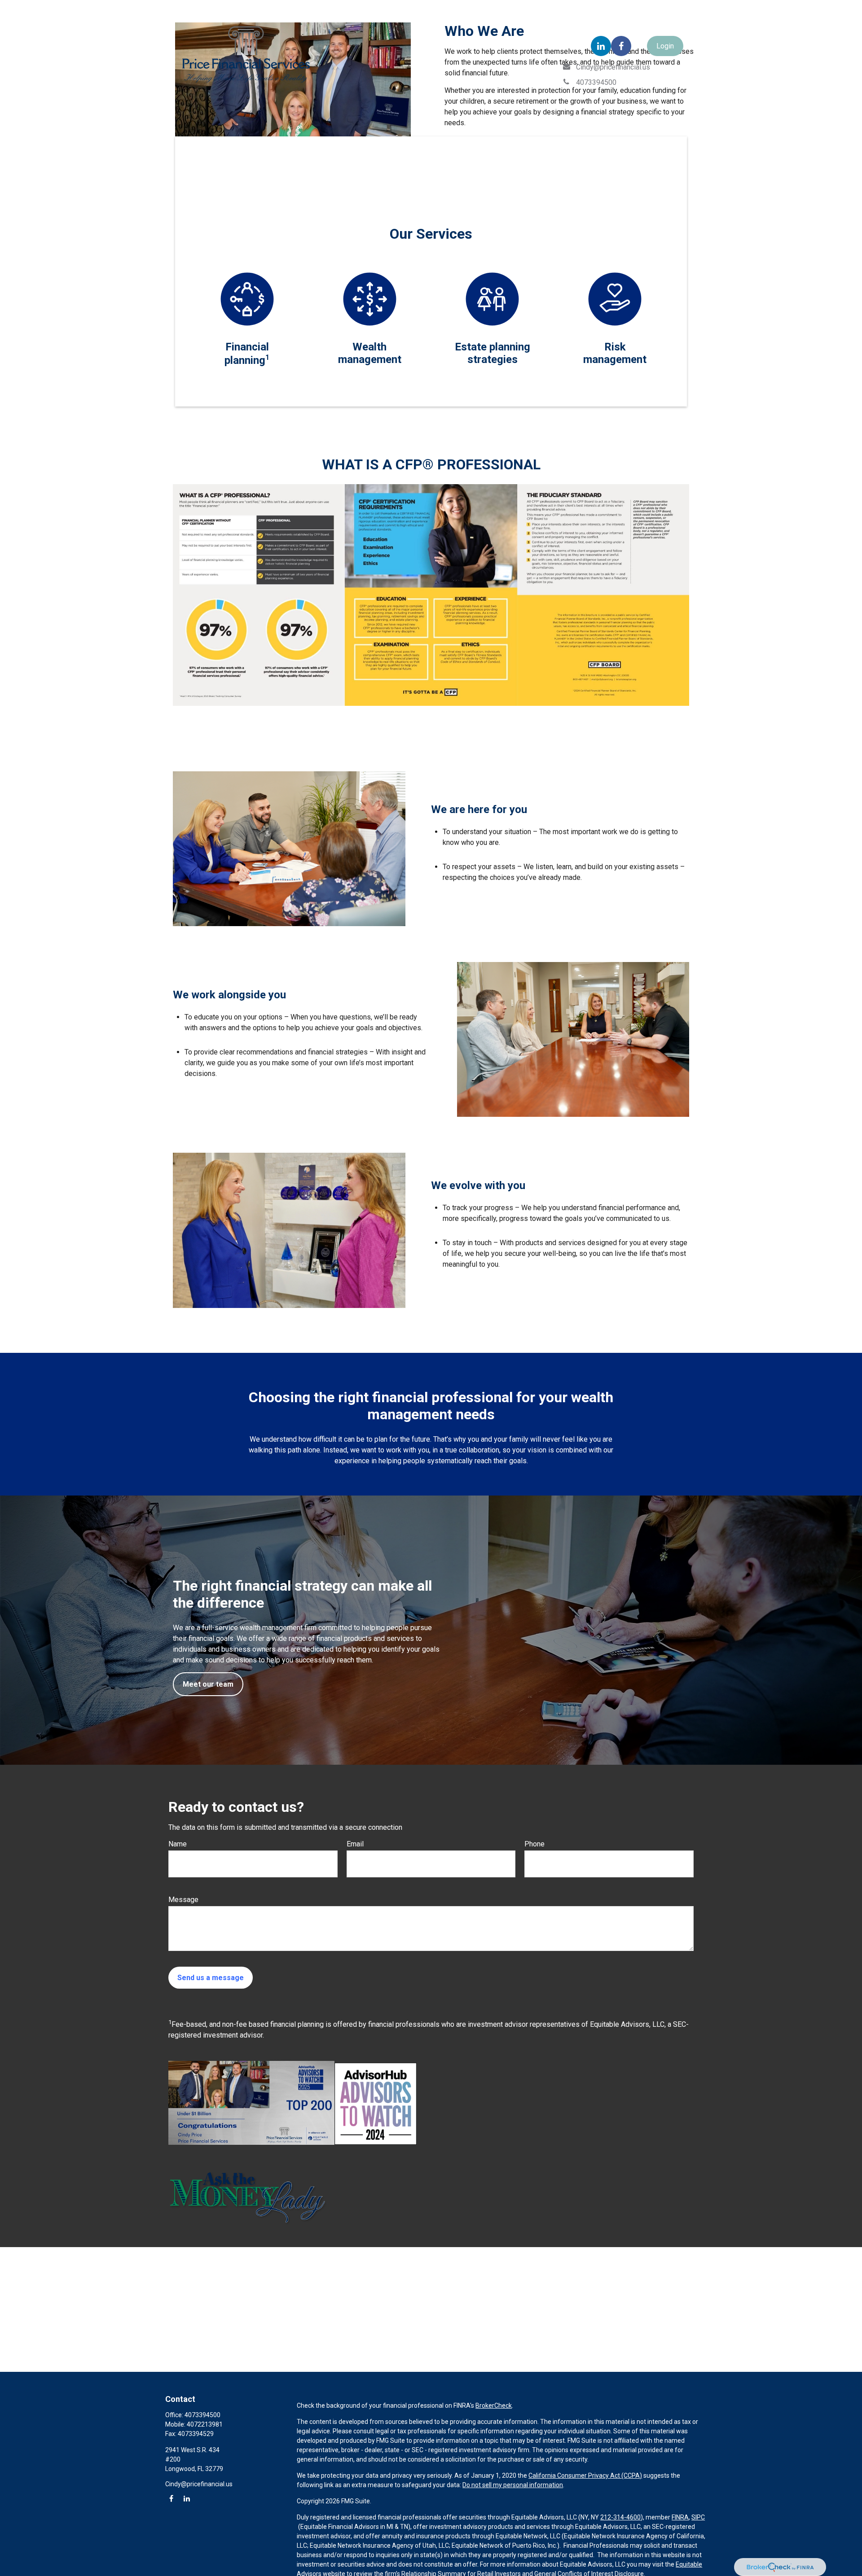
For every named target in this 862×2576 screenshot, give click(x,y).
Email (355, 1844)
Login (665, 46)
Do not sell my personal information (513, 2485)
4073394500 (202, 2415)
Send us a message (211, 1978)
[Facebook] (621, 46)
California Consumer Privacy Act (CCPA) (585, 2475)
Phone (534, 1844)
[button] (190, 147)
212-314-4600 (620, 2517)
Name (178, 1844)
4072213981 (205, 2424)
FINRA (680, 2517)
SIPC (698, 2517)
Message (183, 1900)
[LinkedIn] (601, 46)
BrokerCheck (494, 2405)
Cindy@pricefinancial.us (199, 2484)
